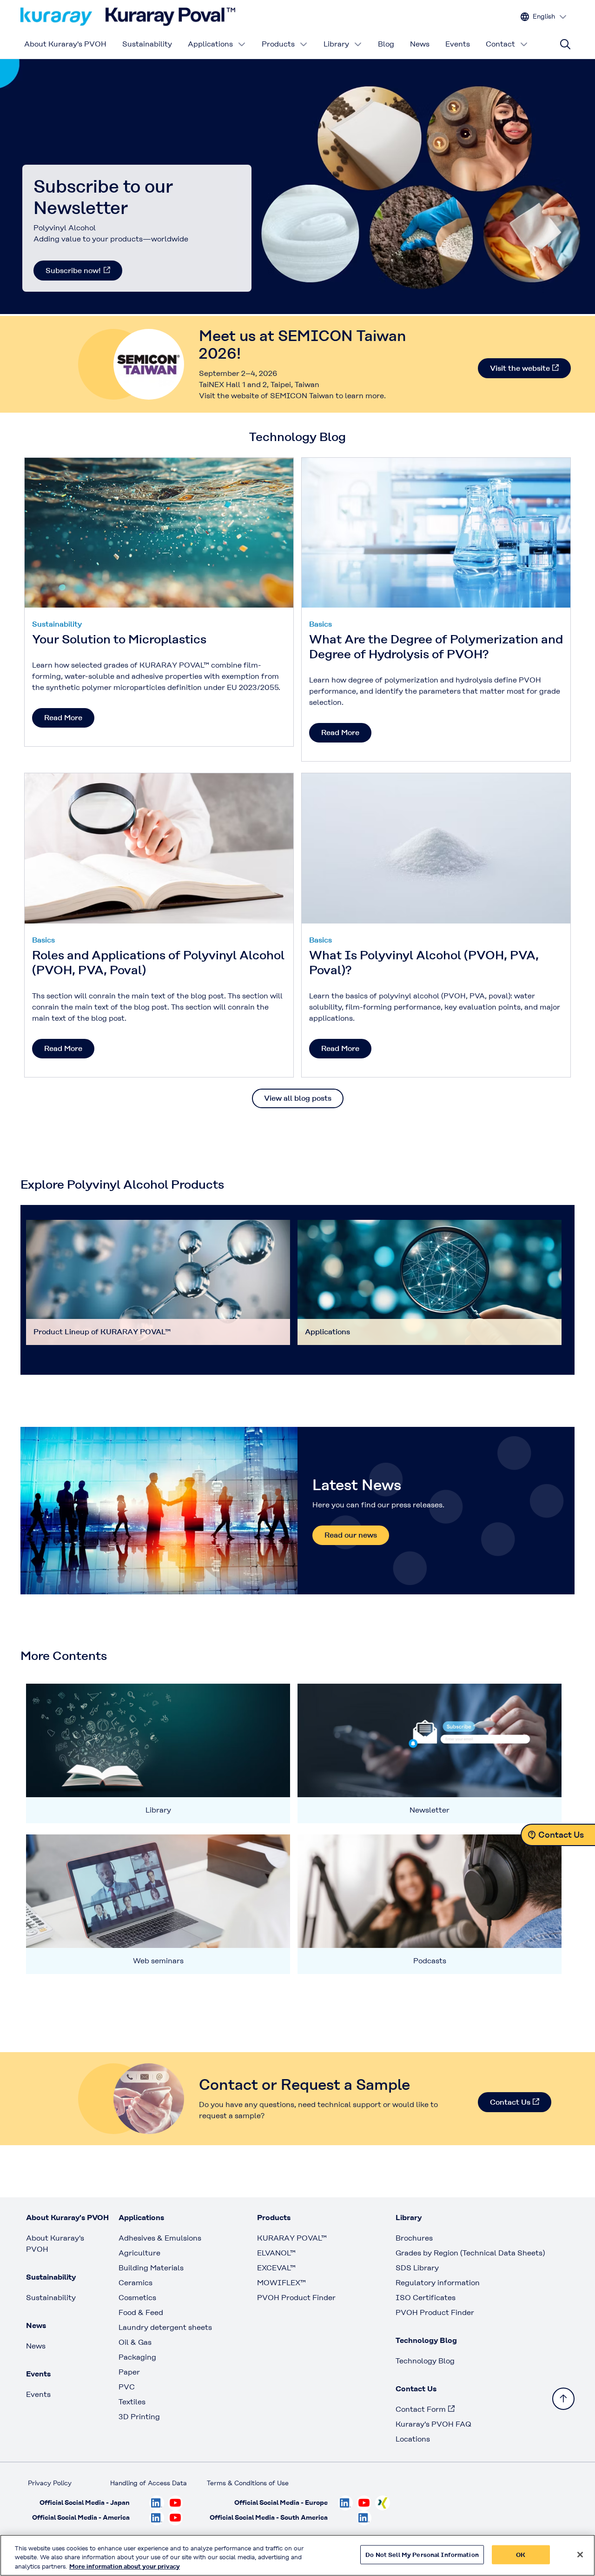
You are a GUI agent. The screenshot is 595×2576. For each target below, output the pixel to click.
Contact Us (510, 2102)
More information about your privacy (125, 2566)
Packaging (137, 2357)
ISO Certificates (426, 2298)
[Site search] (565, 44)
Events (458, 44)
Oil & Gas (135, 2342)
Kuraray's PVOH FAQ (433, 2424)
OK (521, 2554)
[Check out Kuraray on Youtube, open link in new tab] (175, 2503)
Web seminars (158, 1961)
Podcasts (430, 1961)
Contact (500, 44)
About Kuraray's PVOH (65, 44)
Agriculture (139, 2253)
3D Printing (139, 2417)
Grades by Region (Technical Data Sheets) (470, 2253)
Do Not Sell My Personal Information (422, 2554)
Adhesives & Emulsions (160, 2238)
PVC (127, 2387)
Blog (386, 44)
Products (278, 44)
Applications (210, 44)
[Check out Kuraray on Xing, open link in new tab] (383, 2503)
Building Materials (151, 2268)
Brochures (414, 2238)
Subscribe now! (73, 271)
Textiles (132, 2402)
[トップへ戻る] (563, 2399)
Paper (129, 2372)
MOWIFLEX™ (281, 2283)
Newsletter (430, 1810)
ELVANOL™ (276, 2253)
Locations (413, 2439)
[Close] (580, 2555)
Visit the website (520, 368)
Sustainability (147, 44)
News (420, 44)
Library (336, 44)
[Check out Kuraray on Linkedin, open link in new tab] (157, 2503)
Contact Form (421, 2409)
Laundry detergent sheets (165, 2327)
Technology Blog (425, 2361)
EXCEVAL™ (276, 2268)
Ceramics (136, 2283)
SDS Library (417, 2268)
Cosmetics (137, 2298)
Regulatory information (438, 2283)
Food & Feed (141, 2312)
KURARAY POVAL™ (292, 2238)
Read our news (351, 1535)
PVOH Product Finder (296, 2298)
